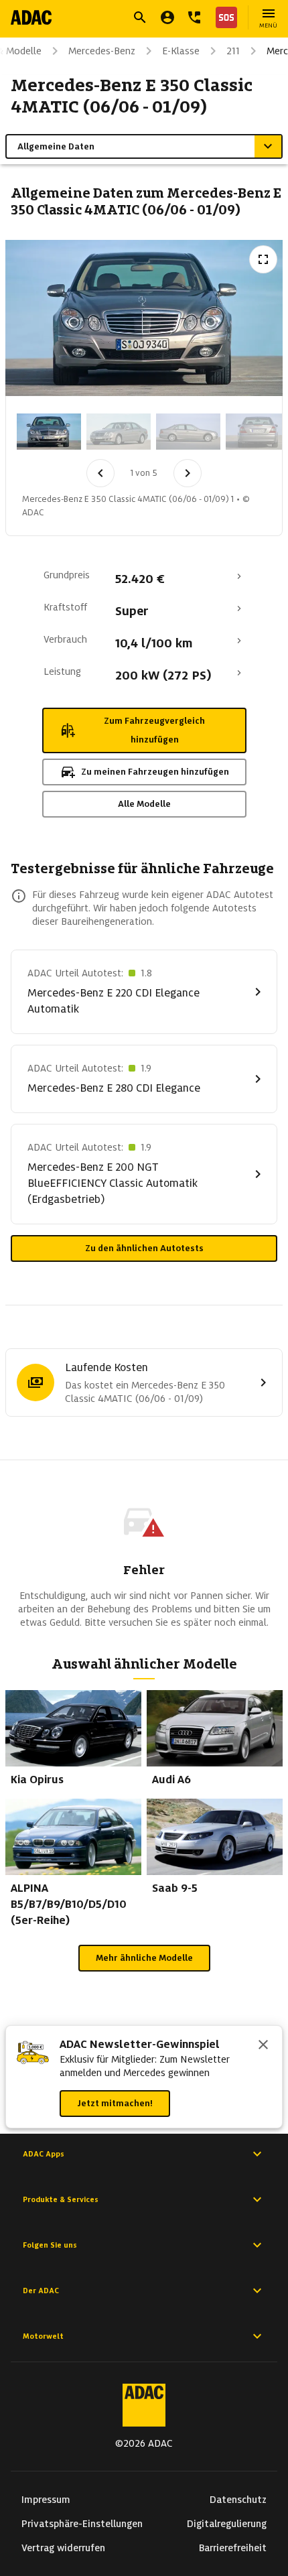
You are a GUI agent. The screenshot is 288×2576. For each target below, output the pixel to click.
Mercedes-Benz (102, 51)
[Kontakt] (194, 17)
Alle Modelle (144, 804)
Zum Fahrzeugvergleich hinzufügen (154, 730)
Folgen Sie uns (50, 2245)
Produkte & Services (61, 2199)
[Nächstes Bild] (188, 473)
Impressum (46, 2500)
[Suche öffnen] (140, 17)
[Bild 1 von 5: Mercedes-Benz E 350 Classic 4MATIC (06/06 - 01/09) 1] (49, 432)
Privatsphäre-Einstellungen (82, 2524)
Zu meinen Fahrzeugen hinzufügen (155, 772)
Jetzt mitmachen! (115, 2103)
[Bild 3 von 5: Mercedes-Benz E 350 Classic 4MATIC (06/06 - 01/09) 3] (188, 432)
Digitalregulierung (227, 2524)
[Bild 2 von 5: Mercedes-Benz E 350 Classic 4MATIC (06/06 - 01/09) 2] (119, 432)
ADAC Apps (44, 2154)
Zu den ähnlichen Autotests (144, 1248)
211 (233, 51)
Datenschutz (238, 2500)
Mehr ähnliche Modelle (144, 1958)
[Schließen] (263, 2046)
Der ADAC (41, 2291)
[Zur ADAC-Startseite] (31, 17)
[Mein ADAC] (167, 17)
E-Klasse (181, 51)
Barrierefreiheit (233, 2548)
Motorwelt (43, 2336)
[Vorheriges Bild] (100, 473)
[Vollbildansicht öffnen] (263, 259)
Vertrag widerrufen (63, 2548)
